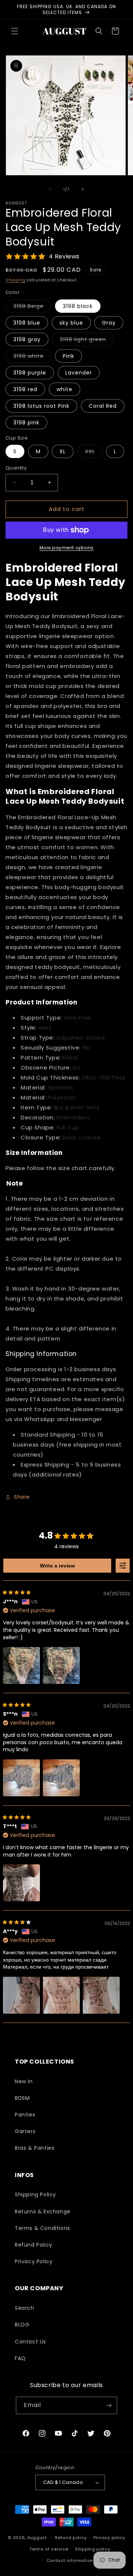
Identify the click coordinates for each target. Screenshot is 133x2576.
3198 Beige (32, 307)
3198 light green (87, 341)
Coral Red (103, 406)
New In (24, 2081)
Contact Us (30, 2342)
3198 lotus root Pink (41, 406)
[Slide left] (50, 189)
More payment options (67, 548)
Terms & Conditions (42, 2228)
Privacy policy (109, 2538)
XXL (94, 453)
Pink (69, 356)
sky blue (71, 323)
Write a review (57, 1566)
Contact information (70, 2560)
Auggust (38, 2538)
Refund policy (71, 2538)
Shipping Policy (35, 2194)
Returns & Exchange (43, 2211)
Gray (109, 323)
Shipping (16, 280)
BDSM (22, 2098)
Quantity (16, 468)
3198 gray (27, 339)
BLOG (22, 2325)
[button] (15, 31)
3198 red (25, 389)
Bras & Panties (35, 2148)
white (64, 389)
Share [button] (22, 1497)
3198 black (78, 306)
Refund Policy (34, 2245)
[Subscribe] (109, 2405)
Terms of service (49, 2549)
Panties (25, 2115)
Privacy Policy (34, 2261)
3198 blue (27, 323)
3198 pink (26, 423)
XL (63, 451)
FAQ (20, 2358)
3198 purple (30, 373)
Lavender (79, 373)
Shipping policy (93, 2549)
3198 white (32, 357)
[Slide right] (83, 189)
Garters (25, 2131)
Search (25, 2308)
